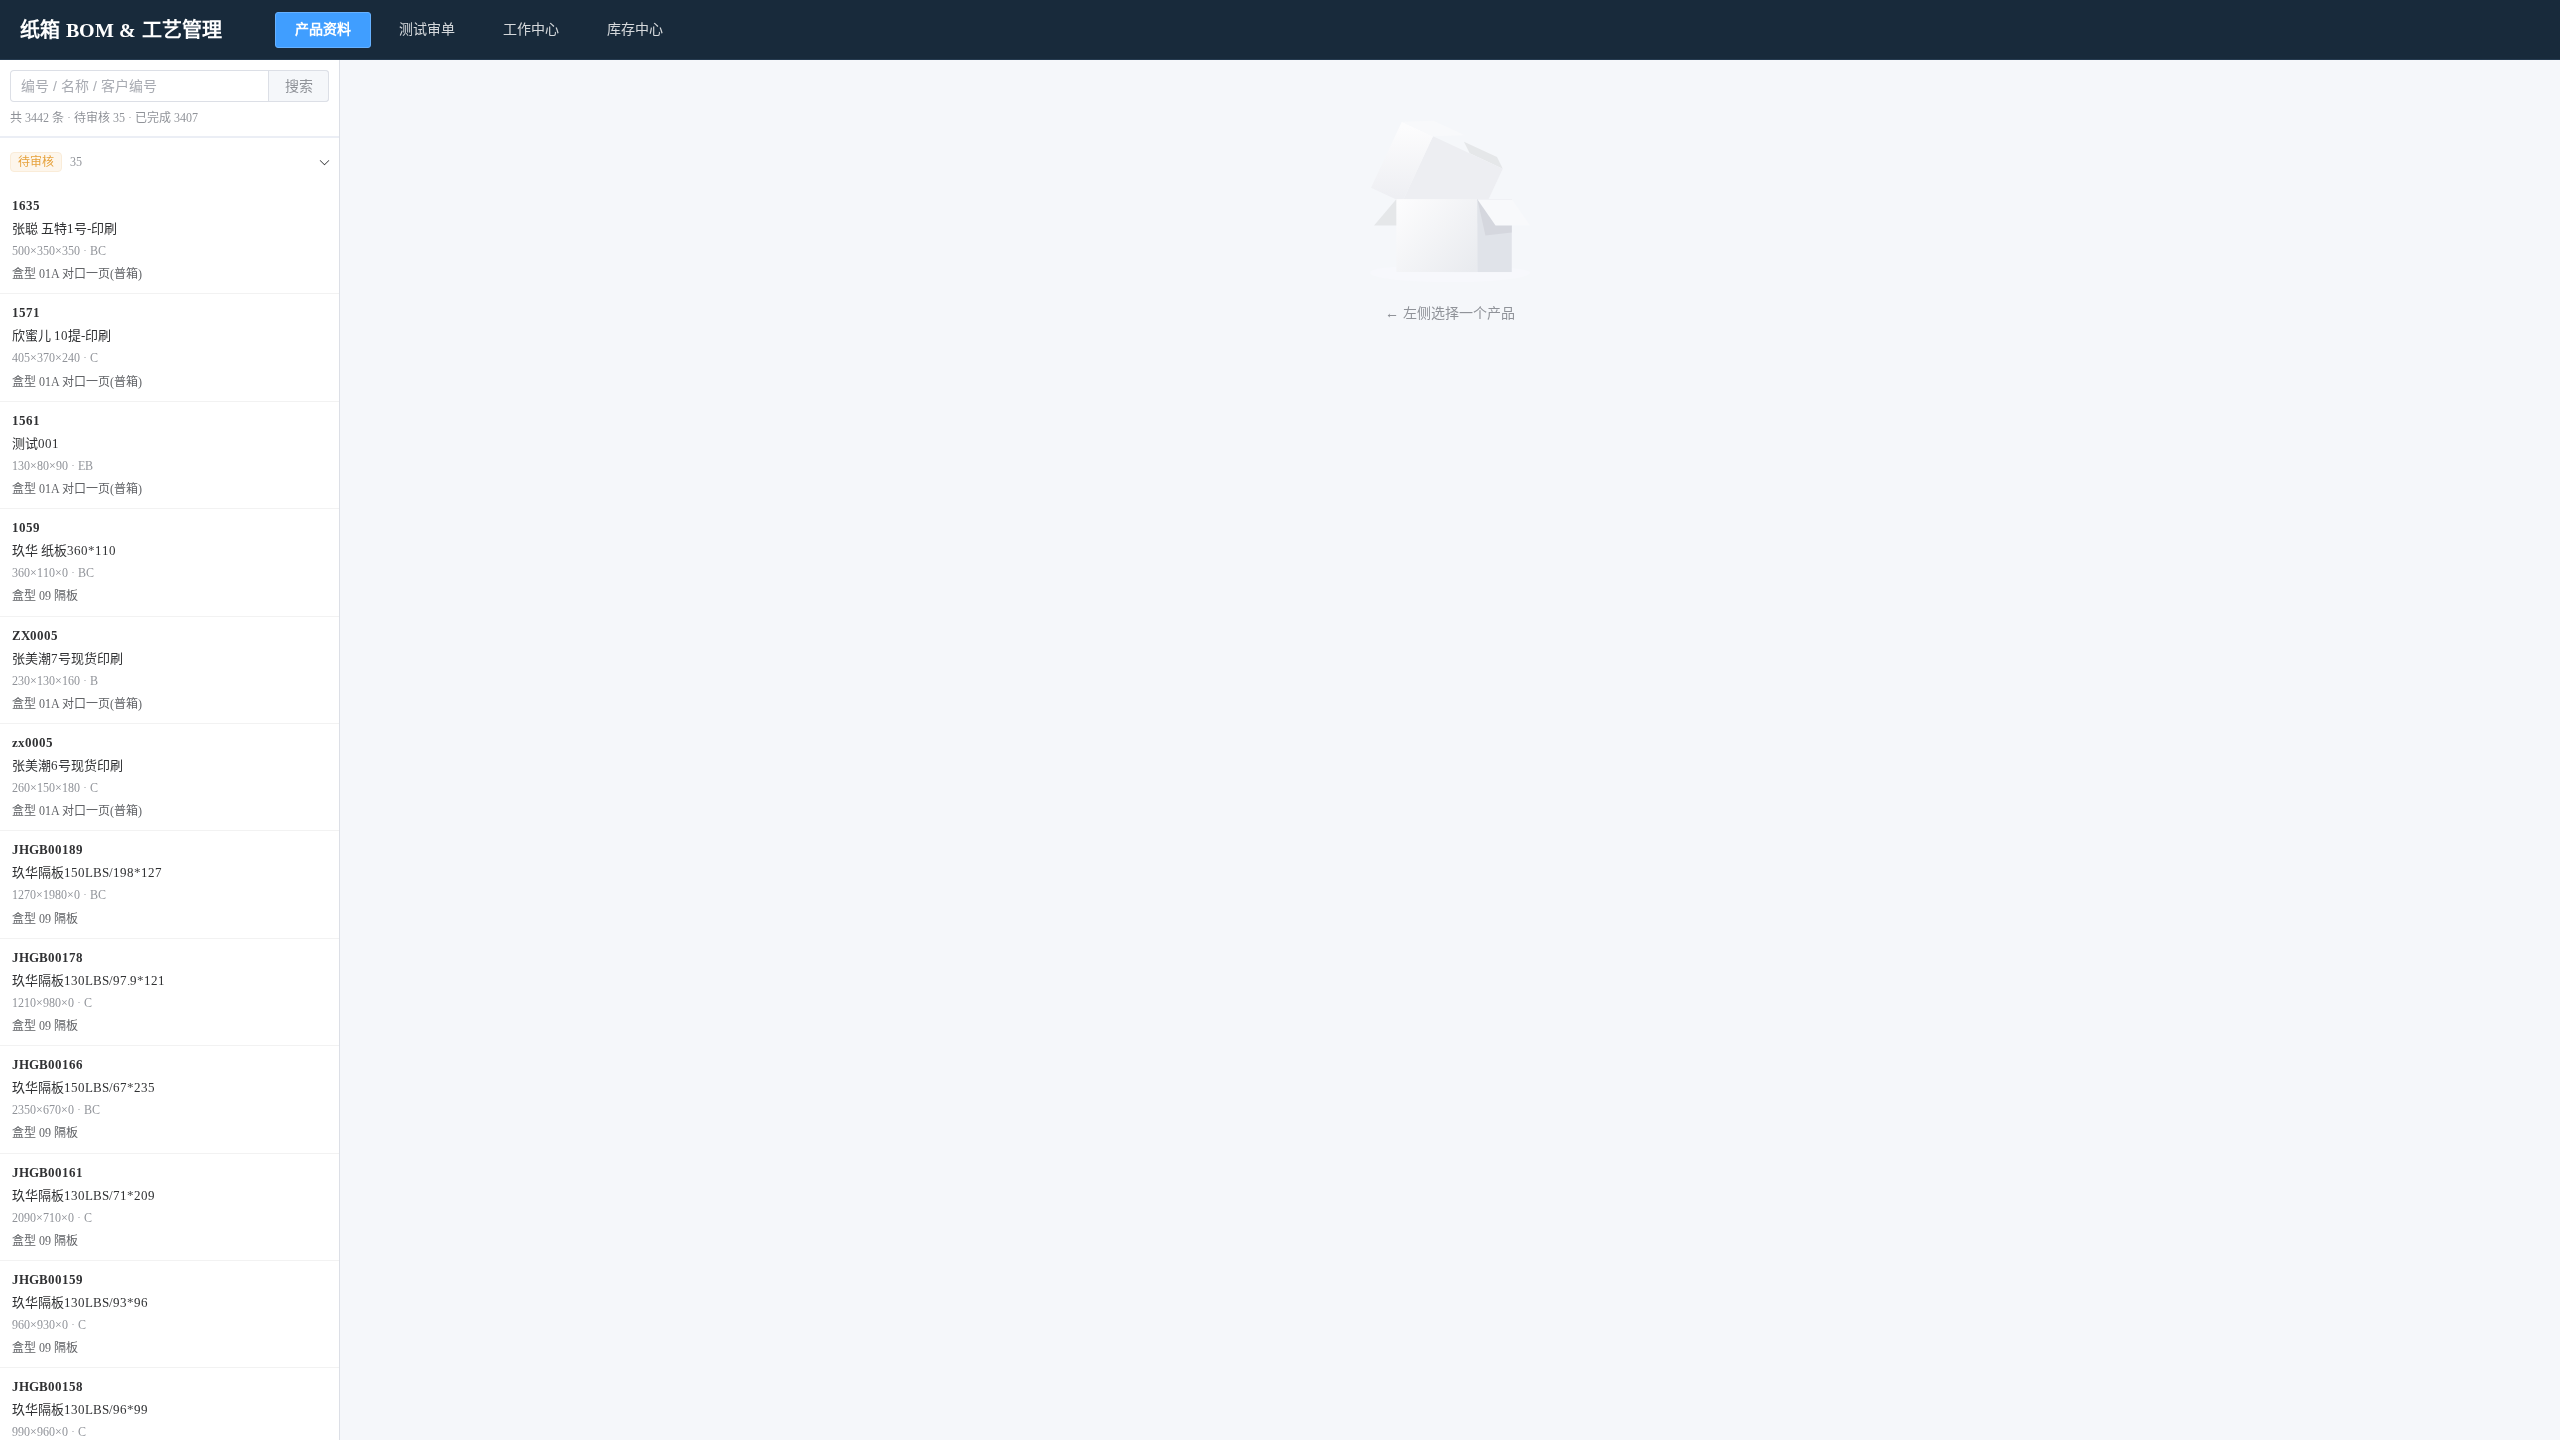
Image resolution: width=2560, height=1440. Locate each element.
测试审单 (427, 29)
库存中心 (635, 29)
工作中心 (531, 29)
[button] (169, 162)
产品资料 (323, 29)
